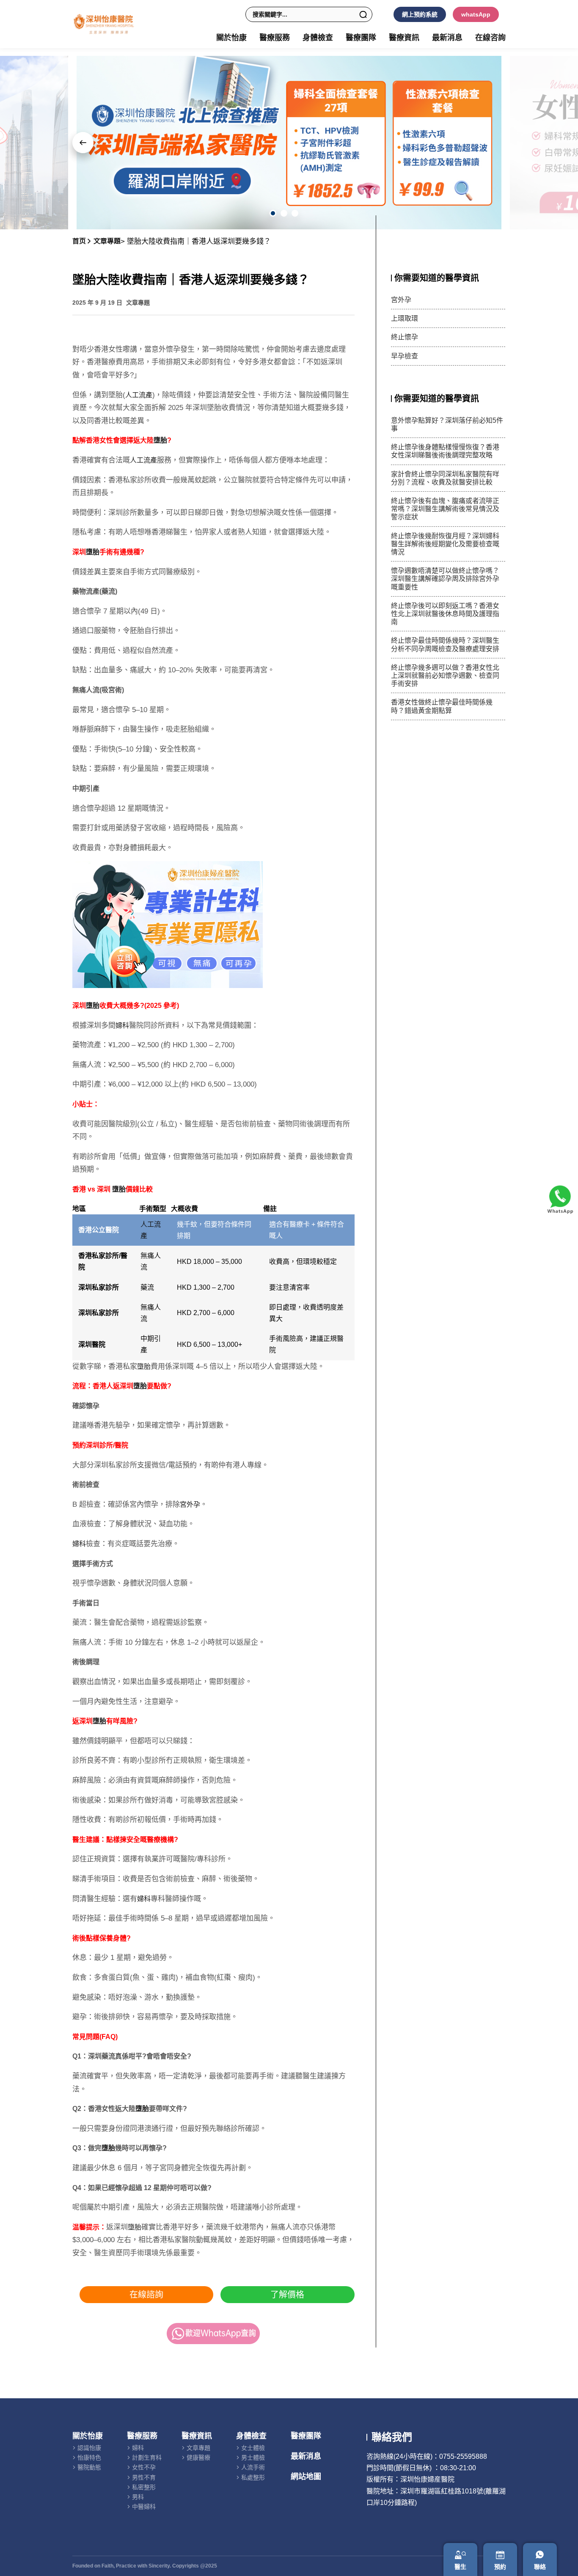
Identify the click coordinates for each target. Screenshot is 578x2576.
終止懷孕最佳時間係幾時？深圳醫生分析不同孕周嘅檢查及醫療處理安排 (445, 644)
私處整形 (253, 2477)
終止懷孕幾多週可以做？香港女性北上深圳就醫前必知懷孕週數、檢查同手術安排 (445, 676)
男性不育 (144, 2477)
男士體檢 (253, 2458)
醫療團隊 (361, 38)
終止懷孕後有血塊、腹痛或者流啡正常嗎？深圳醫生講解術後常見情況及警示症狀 (445, 509)
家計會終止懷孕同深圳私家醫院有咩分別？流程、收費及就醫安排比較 (445, 478)
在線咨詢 (490, 38)
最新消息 (447, 38)
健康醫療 (198, 2458)
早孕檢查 (405, 356)
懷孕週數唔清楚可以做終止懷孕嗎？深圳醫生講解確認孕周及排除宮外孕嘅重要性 (445, 579)
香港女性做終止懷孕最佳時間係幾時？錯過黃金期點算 (442, 706)
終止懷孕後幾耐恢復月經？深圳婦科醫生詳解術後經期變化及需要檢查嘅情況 (445, 544)
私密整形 (144, 2487)
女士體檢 (253, 2448)
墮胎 (160, 440)
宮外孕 (190, 1504)
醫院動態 (89, 2467)
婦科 (122, 1025)
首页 (79, 241)
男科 (138, 2497)
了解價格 (287, 2295)
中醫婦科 (144, 2507)
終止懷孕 (405, 337)
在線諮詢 (146, 2295)
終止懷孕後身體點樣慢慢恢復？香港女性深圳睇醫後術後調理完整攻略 (445, 451)
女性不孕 (144, 2467)
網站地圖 (306, 2477)
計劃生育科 (147, 2458)
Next (83, 143)
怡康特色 (89, 2458)
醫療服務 (142, 2436)
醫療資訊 (197, 2436)
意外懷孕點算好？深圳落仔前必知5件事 (447, 424)
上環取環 (405, 318)
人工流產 (139, 395)
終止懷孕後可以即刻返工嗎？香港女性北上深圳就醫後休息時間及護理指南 (445, 614)
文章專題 (107, 241)
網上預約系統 (420, 14)
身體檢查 (251, 2436)
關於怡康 (88, 2436)
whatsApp (476, 14)
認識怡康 (89, 2448)
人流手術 (253, 2467)
